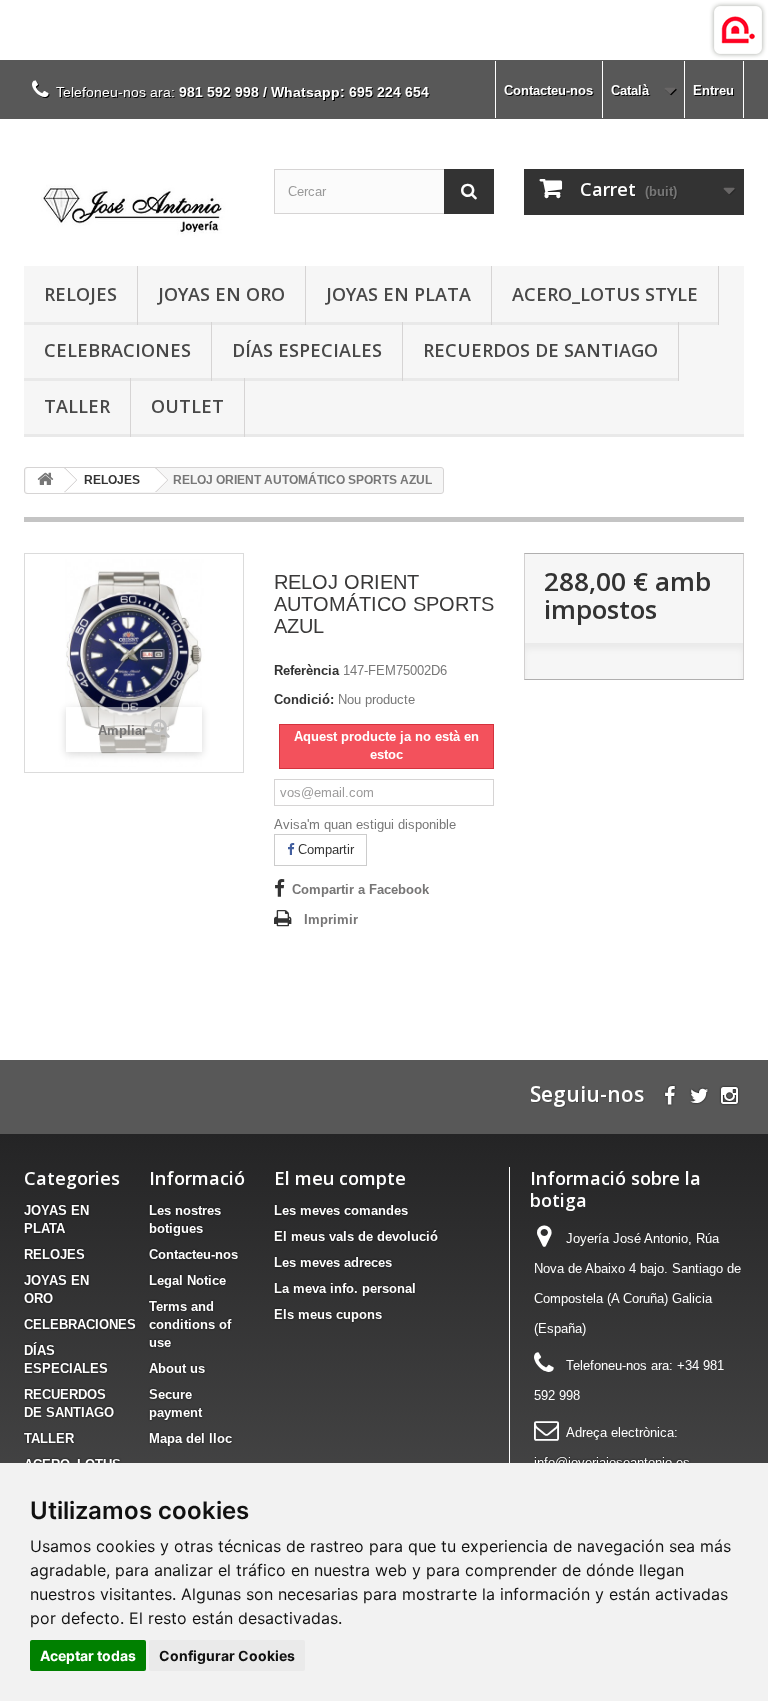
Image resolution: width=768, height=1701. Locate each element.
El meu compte (340, 1178)
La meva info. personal (345, 1288)
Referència (306, 670)
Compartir (324, 849)
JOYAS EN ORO (221, 294)
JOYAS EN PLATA (398, 294)
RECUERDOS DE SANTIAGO (540, 350)
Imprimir (331, 919)
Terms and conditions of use (190, 1324)
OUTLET (187, 406)
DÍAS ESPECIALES (307, 350)
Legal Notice (187, 1280)
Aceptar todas (88, 1655)
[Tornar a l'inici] (45, 480)
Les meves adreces (333, 1262)
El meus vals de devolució (356, 1236)
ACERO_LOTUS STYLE (605, 294)
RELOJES (80, 294)
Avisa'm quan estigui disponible (365, 824)
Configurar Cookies (227, 1655)
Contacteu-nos (548, 90)
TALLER (77, 406)
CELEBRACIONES (117, 350)
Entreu (713, 90)
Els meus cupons (328, 1314)
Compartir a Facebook (360, 889)
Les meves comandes (341, 1210)
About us (177, 1368)
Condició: (304, 699)
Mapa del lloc (190, 1438)
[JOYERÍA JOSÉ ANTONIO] (134, 200)
